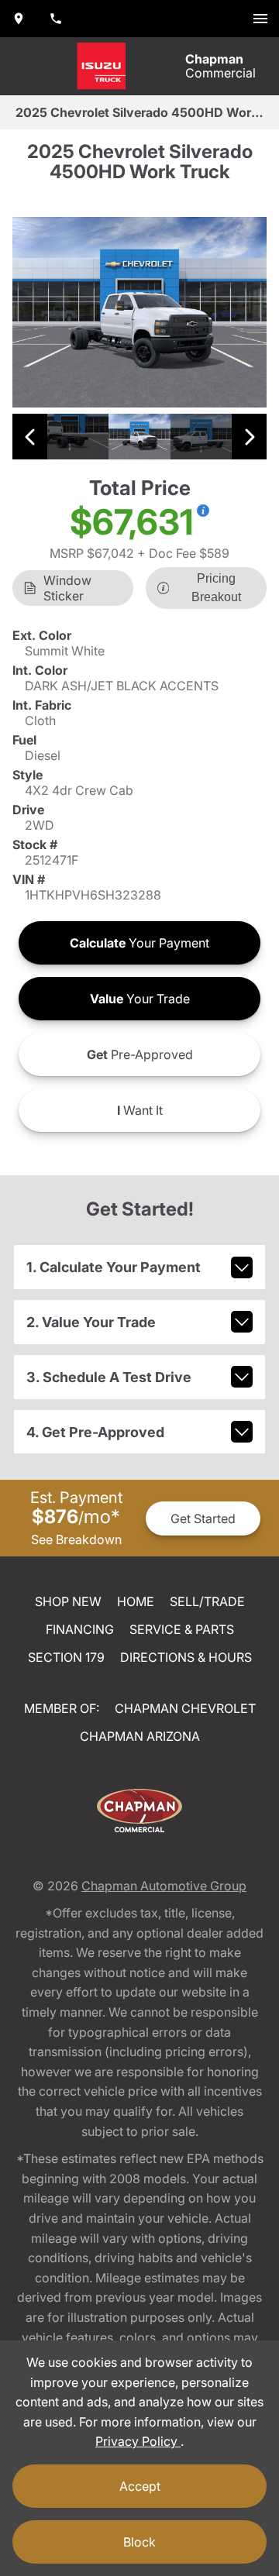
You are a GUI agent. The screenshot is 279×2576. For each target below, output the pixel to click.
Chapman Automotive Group (164, 1886)
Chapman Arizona (140, 1736)
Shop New (68, 1601)
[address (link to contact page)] (19, 19)
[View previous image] (30, 437)
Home (136, 1601)
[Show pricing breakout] (203, 511)
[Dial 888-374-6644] (56, 19)
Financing (80, 1629)
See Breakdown (76, 1539)
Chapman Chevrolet (185, 1708)
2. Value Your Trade (91, 1322)
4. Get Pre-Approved (95, 1432)
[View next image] (249, 437)
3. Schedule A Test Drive (109, 1377)
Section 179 (66, 1657)
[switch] (260, 19)
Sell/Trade (207, 1601)
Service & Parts (182, 1629)
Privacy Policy (138, 2441)
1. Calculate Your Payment (114, 1267)
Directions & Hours (186, 1657)
